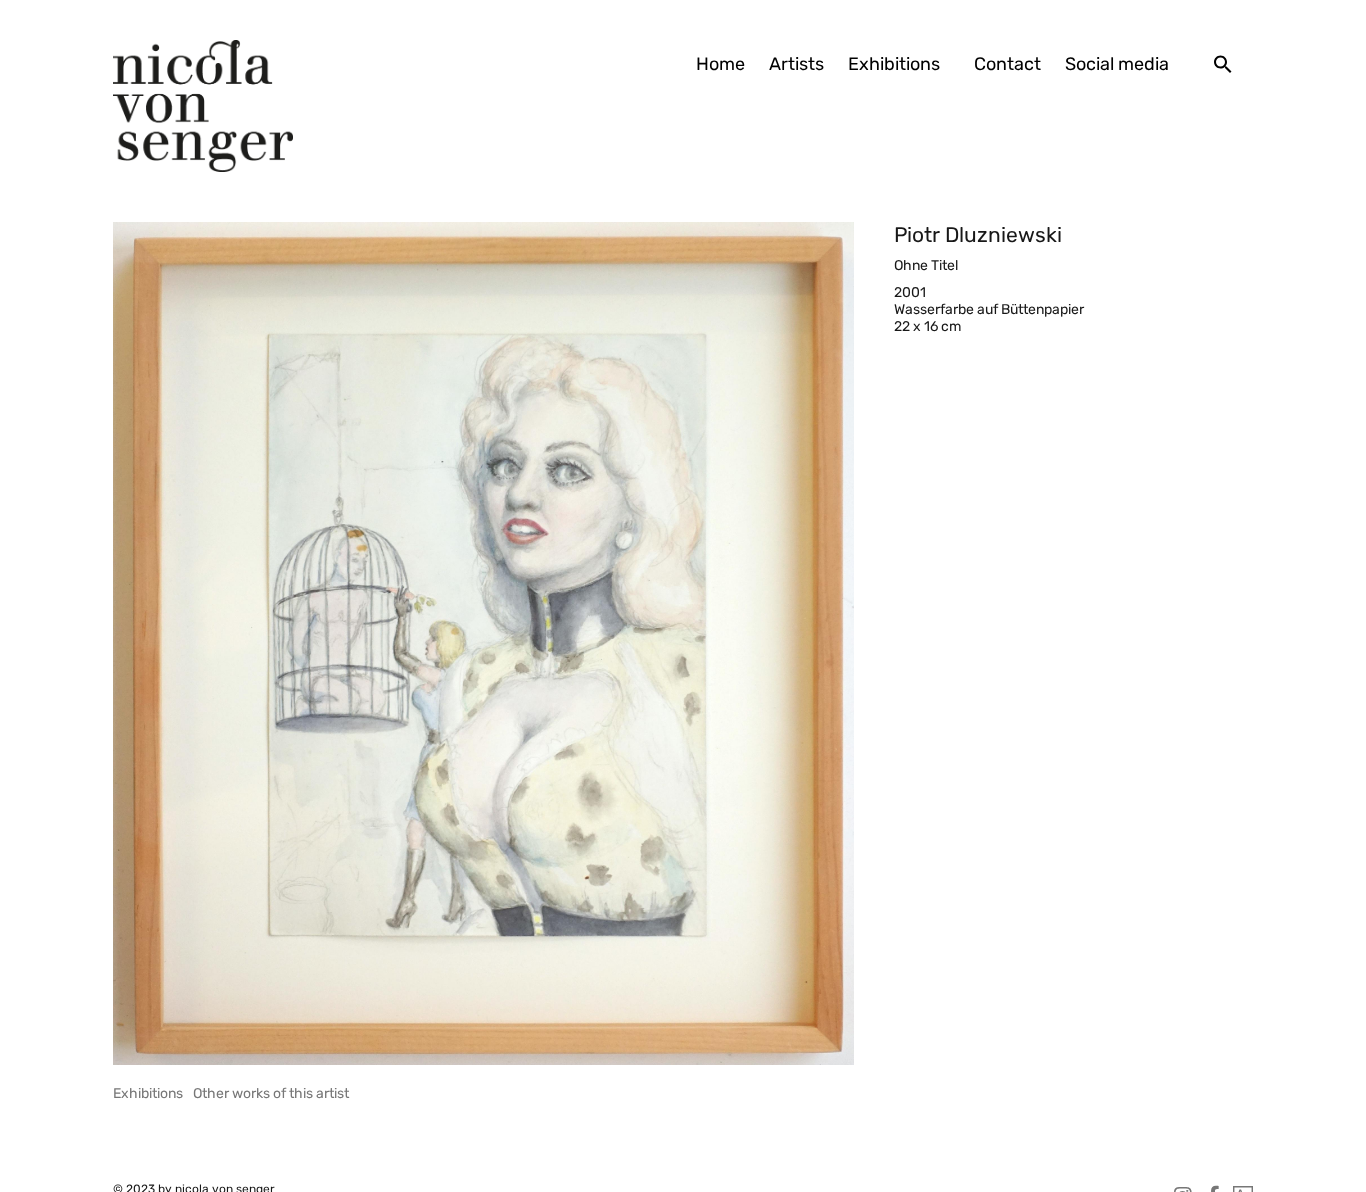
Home (720, 64)
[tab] (148, 1093)
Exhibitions (894, 64)
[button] (1223, 64)
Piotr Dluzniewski (978, 234)
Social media (1117, 64)
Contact (1007, 64)
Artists (796, 64)
